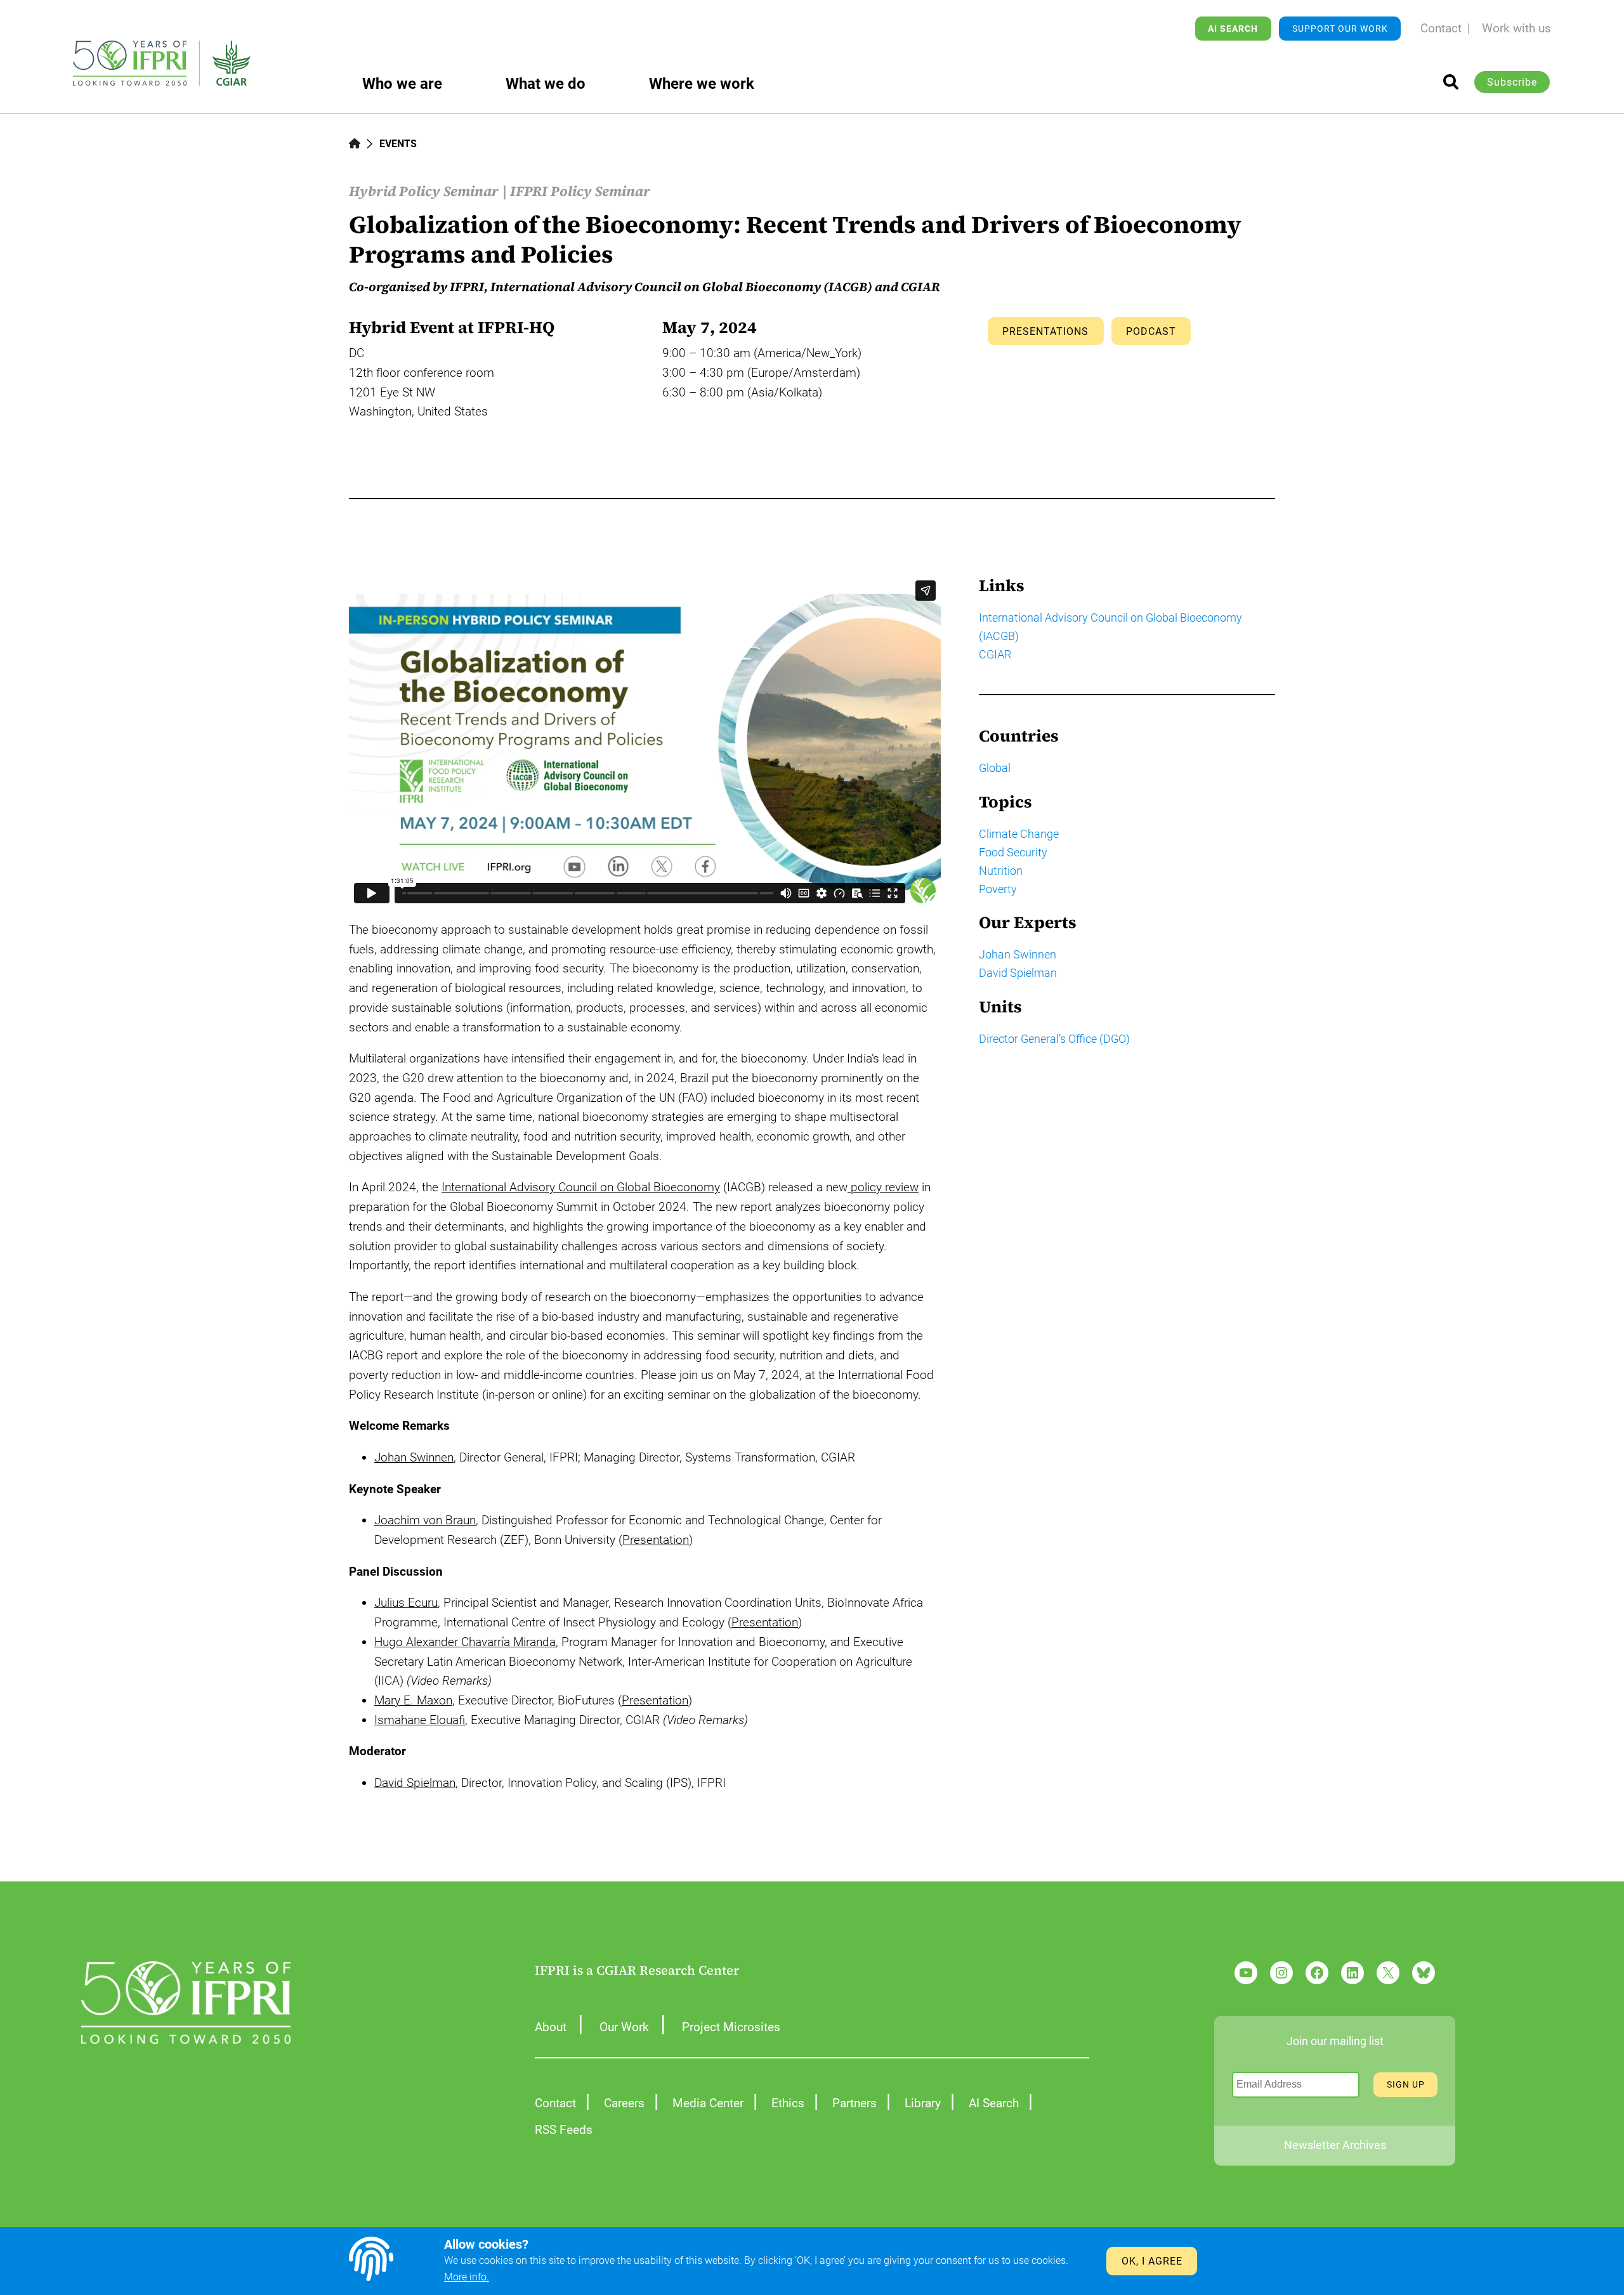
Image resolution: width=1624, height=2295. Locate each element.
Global (995, 768)
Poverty (998, 889)
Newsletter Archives (1335, 2145)
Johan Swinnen (414, 1457)
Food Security (1013, 852)
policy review (883, 1187)
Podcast (1151, 331)
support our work (1340, 29)
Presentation (656, 1540)
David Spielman (415, 1783)
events (398, 144)
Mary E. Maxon (413, 1700)
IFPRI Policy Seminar (580, 191)
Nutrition (1001, 871)
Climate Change (1019, 834)
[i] (1451, 82)
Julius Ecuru (406, 1603)
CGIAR (995, 654)
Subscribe (1512, 82)
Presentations (1045, 331)
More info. (467, 2277)
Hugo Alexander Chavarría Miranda (465, 1642)
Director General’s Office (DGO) (1054, 1039)
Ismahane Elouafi (420, 1720)
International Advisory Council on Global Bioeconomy (581, 1187)
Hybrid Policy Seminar (424, 191)
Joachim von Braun (425, 1520)
